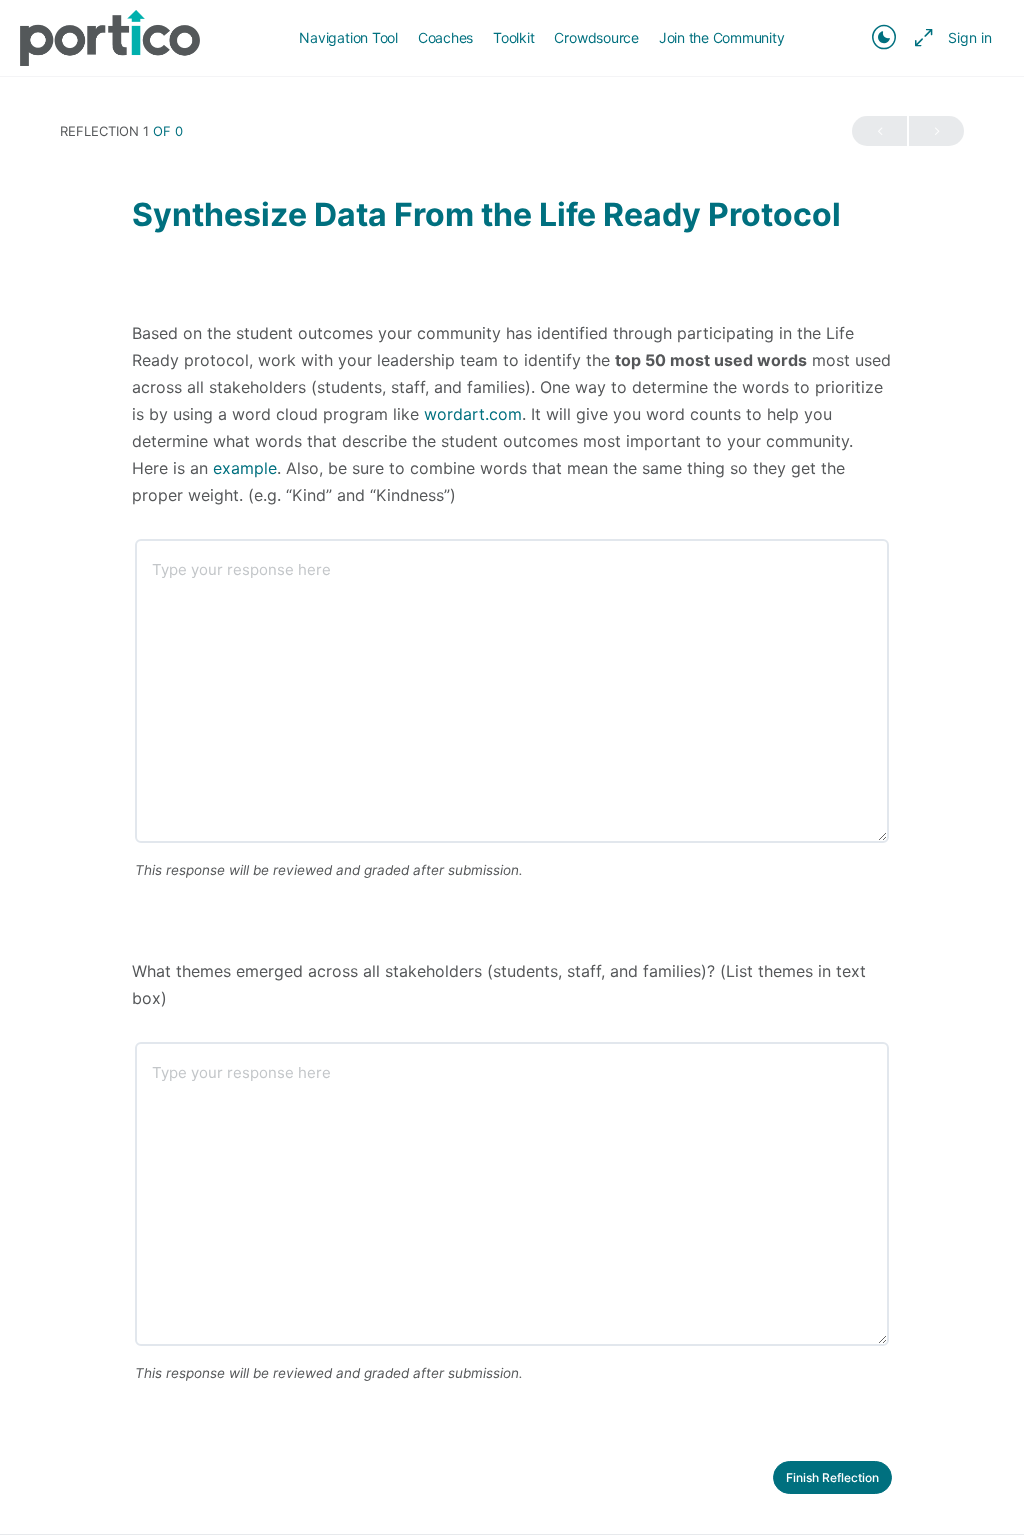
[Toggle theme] (884, 38)
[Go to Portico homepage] (110, 36)
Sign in (970, 37)
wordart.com (473, 414)
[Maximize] (920, 38)
